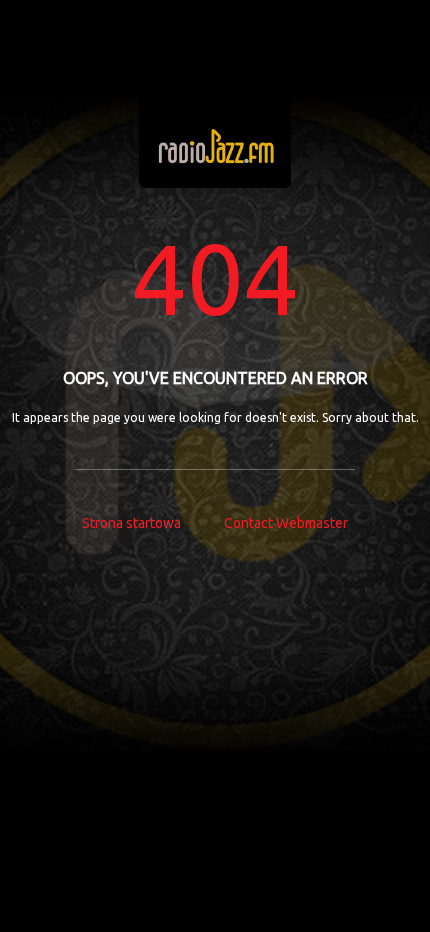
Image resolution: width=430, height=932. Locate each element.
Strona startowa (131, 523)
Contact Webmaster (286, 523)
